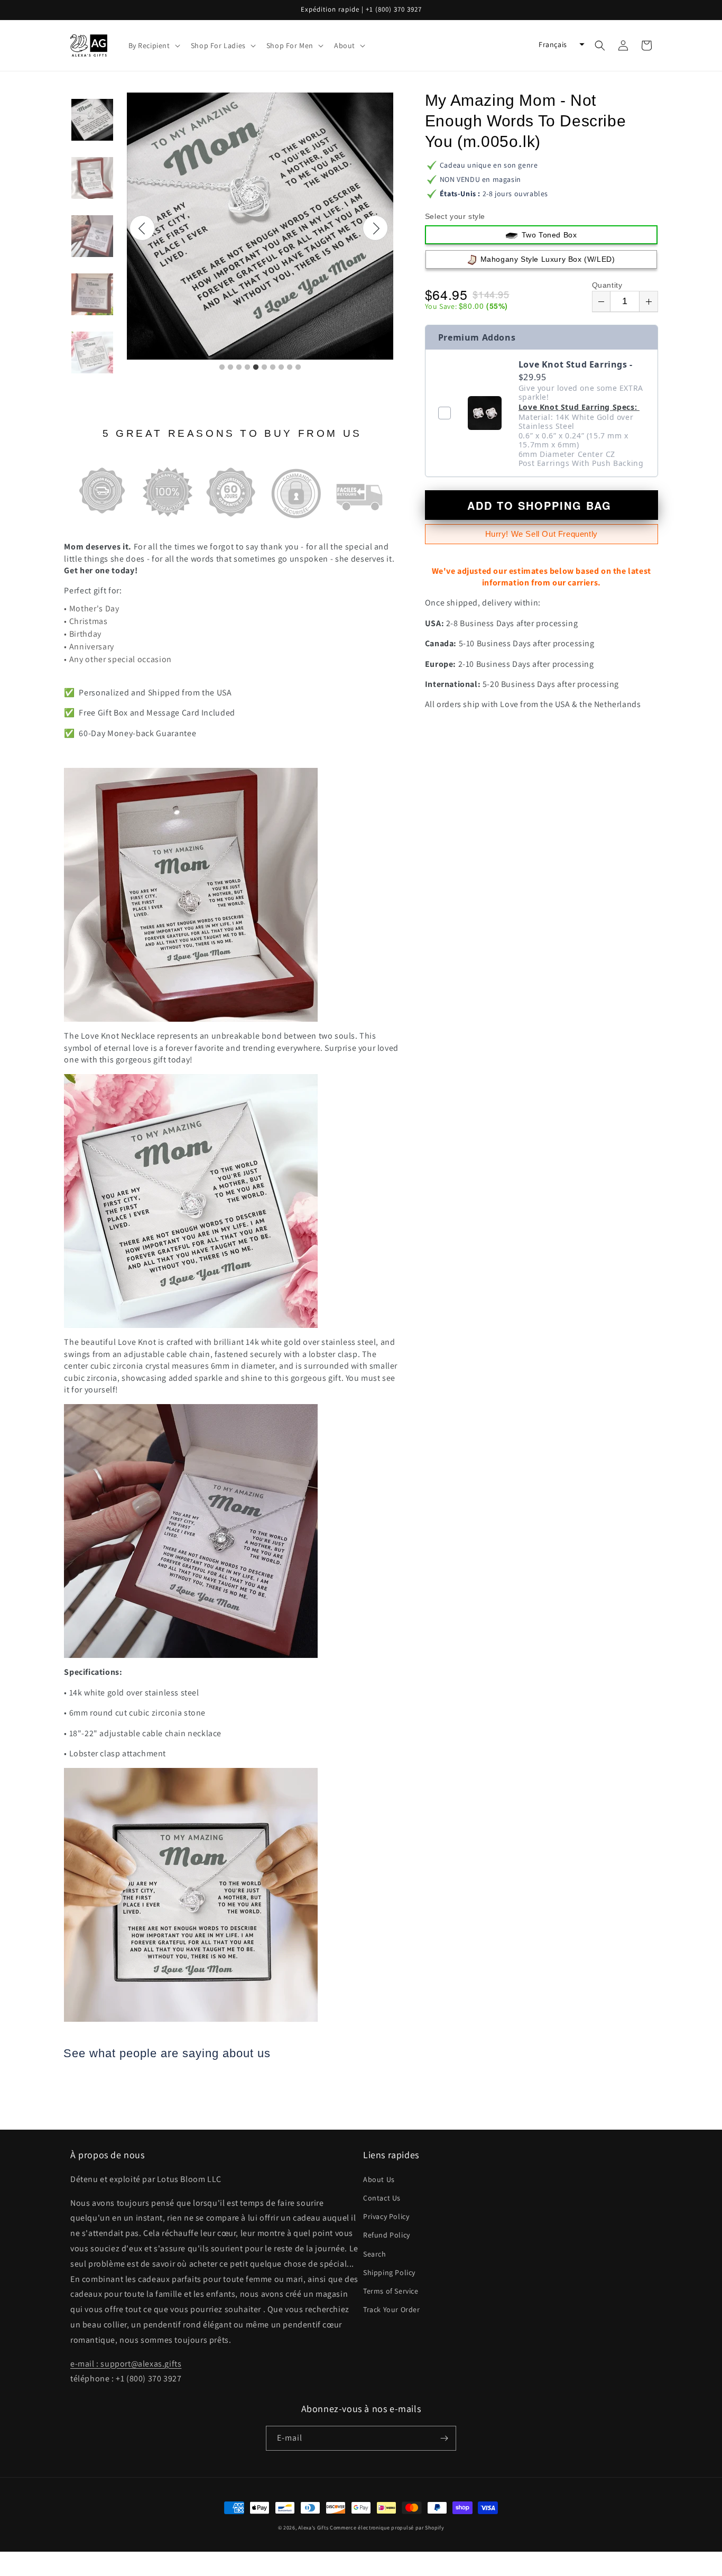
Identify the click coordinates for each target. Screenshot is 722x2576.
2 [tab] (230, 368)
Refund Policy (387, 2235)
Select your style (455, 216)
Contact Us (382, 2198)
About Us (379, 2179)
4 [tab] (247, 368)
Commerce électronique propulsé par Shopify (387, 2528)
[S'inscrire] (444, 2438)
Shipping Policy (389, 2272)
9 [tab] (290, 368)
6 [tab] (264, 368)
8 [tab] (281, 368)
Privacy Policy (386, 2216)
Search (375, 2254)
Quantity (607, 285)
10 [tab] (298, 368)
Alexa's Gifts (313, 2528)
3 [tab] (239, 368)
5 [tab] (256, 368)
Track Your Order (392, 2309)
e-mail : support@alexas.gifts (126, 2364)
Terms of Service (391, 2291)
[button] (153, 45)
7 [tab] (273, 368)
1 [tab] (222, 368)
